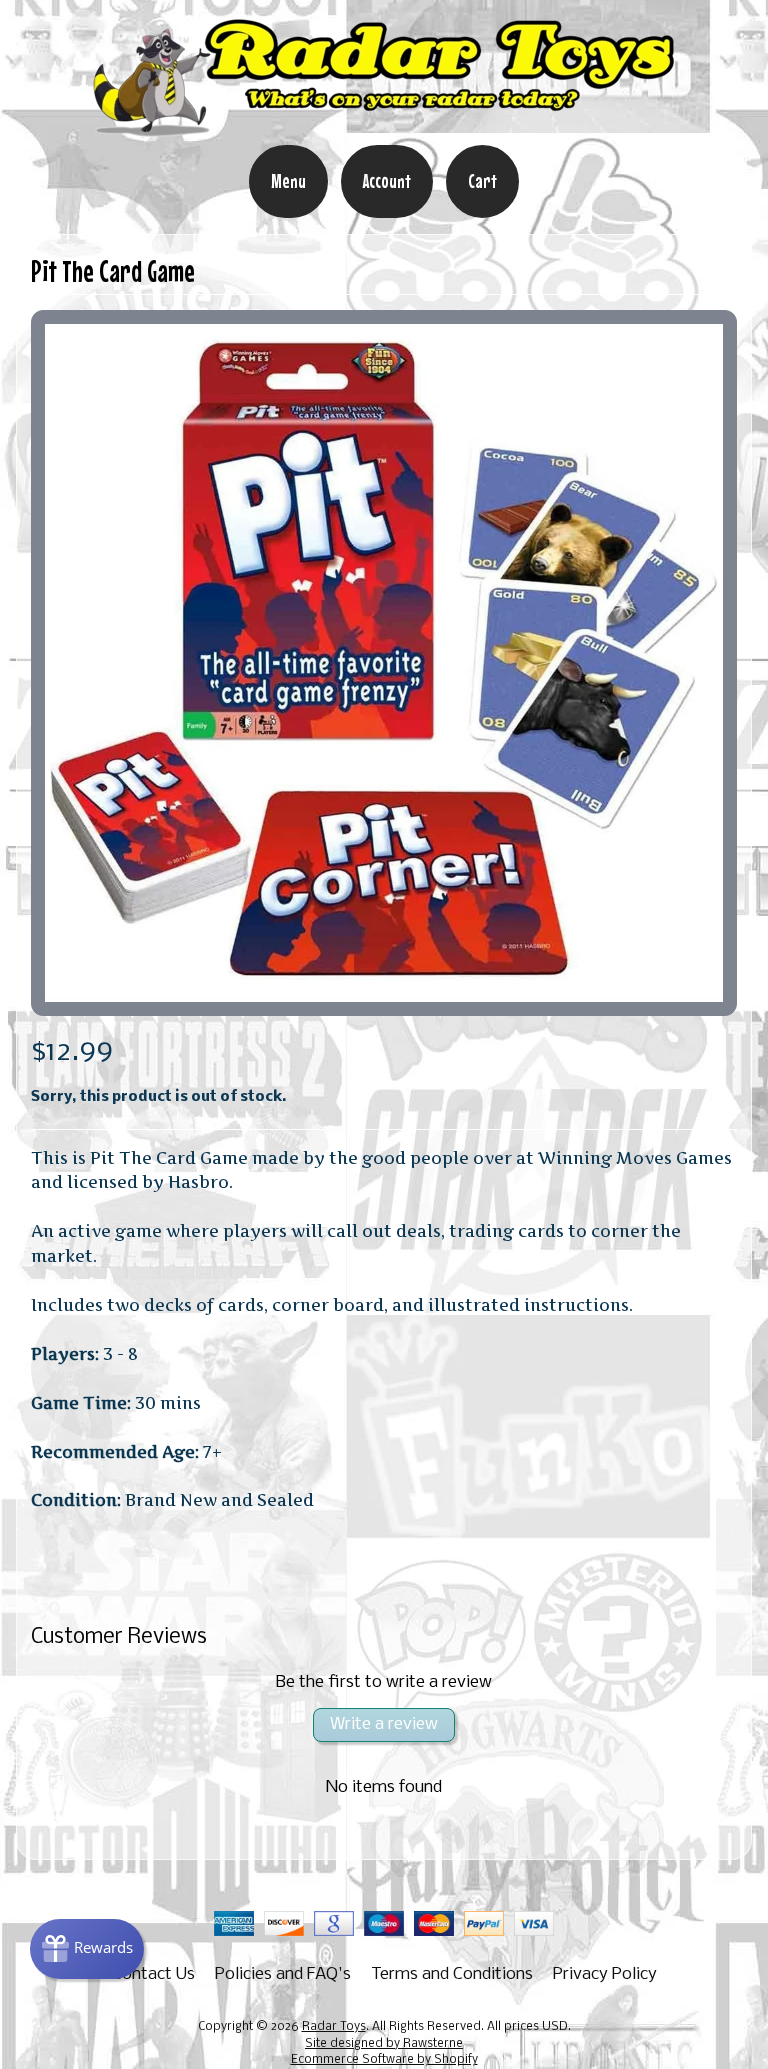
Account (387, 181)
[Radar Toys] (384, 131)
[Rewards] (87, 1949)
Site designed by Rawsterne (384, 2044)
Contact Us (153, 1974)
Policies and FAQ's (283, 1974)
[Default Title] (384, 663)
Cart (482, 181)
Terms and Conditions (452, 1974)
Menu (288, 181)
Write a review (384, 1724)
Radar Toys (334, 2027)
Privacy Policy (605, 1974)
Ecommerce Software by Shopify (384, 2060)
